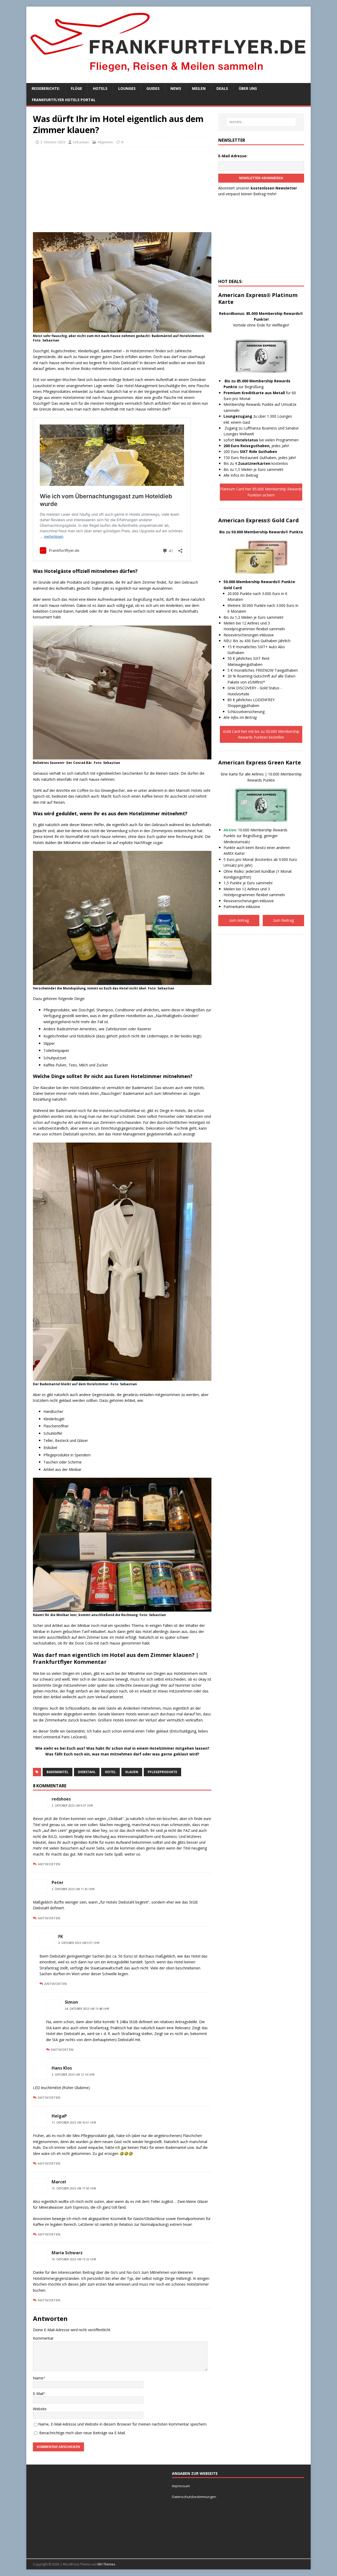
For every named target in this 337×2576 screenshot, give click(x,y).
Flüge (76, 88)
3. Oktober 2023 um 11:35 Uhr (73, 1889)
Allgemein (105, 142)
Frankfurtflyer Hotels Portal (64, 100)
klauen (132, 1772)
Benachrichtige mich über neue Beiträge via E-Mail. (82, 2433)
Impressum (181, 2486)
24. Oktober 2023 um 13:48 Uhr (87, 2009)
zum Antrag (239, 920)
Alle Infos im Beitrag (241, 475)
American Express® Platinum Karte (258, 298)
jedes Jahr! (256, 446)
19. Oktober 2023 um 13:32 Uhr (74, 2259)
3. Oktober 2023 (53, 142)
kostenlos (263, 463)
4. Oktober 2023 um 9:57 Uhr (79, 1943)
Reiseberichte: (46, 88)
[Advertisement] (122, 189)
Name (38, 2378)
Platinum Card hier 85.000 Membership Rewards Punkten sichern (261, 492)
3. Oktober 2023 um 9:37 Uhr (72, 1806)
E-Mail (38, 2394)
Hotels (100, 88)
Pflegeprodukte (162, 1772)
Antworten (49, 1864)
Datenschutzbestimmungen (194, 2497)
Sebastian (81, 142)
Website (40, 2409)
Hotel (110, 1772)
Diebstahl (87, 1772)
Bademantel (58, 1772)
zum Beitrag (283, 920)
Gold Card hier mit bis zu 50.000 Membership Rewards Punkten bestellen (261, 734)
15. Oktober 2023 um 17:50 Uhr (74, 2188)
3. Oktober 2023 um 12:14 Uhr (73, 2075)
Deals (222, 88)
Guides (153, 88)
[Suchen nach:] (261, 122)
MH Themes (106, 2564)
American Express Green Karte (260, 762)
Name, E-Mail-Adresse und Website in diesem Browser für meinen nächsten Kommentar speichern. (123, 2424)
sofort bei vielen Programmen (261, 440)
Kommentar (43, 2338)
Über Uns (248, 88)
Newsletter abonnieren (261, 178)
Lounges (127, 88)
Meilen (199, 88)
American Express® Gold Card (259, 520)
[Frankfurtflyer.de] (168, 75)
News (176, 88)
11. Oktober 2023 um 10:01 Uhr (74, 2123)
